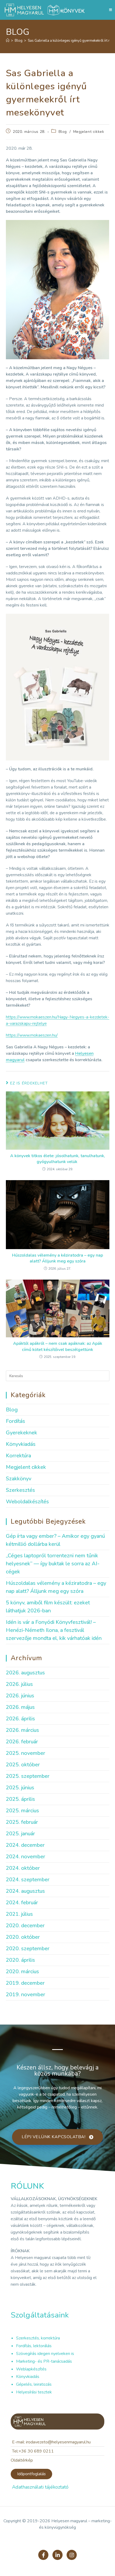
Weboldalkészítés (27, 1502)
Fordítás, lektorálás (34, 2346)
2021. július (19, 1914)
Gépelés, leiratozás (34, 2384)
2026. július (19, 1684)
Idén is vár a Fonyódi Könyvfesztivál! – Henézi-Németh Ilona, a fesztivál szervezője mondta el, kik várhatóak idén (54, 1630)
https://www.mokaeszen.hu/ (32, 1035)
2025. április (20, 1799)
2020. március (22, 1971)
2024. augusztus (25, 1891)
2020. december (25, 1926)
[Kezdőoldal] (8, 41)
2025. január (20, 1834)
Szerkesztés (20, 1490)
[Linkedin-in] (57, 2555)
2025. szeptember (28, 1776)
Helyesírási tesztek (34, 2392)
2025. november (26, 1753)
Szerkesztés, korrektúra (38, 2338)
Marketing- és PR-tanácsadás (44, 2361)
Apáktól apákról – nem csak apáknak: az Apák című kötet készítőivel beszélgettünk (58, 1346)
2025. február (22, 1822)
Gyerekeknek (22, 1433)
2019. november (26, 1994)
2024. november (26, 1857)
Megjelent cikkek (89, 132)
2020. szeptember (28, 1949)
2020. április (20, 1960)
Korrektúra (18, 1456)
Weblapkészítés (31, 2369)
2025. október (23, 1765)
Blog (63, 132)
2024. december (25, 1845)
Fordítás (16, 1421)
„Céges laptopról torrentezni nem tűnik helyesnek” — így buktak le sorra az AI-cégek (53, 1564)
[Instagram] (72, 2555)
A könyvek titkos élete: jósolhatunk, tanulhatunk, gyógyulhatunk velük (58, 1159)
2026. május (20, 1707)
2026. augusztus (25, 1673)
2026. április (20, 1719)
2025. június (20, 1788)
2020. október (23, 1937)
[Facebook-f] (43, 2555)
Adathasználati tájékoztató (40, 2487)
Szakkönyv (19, 1479)
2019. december (25, 1983)
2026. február (22, 1742)
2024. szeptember (28, 1880)
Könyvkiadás (21, 1444)
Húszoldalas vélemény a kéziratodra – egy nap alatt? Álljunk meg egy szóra (57, 1258)
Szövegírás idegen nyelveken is (45, 2354)
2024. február (22, 1903)
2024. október (23, 1868)
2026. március (22, 1730)
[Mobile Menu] (111, 10)
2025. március (22, 1811)
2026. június (20, 1696)
